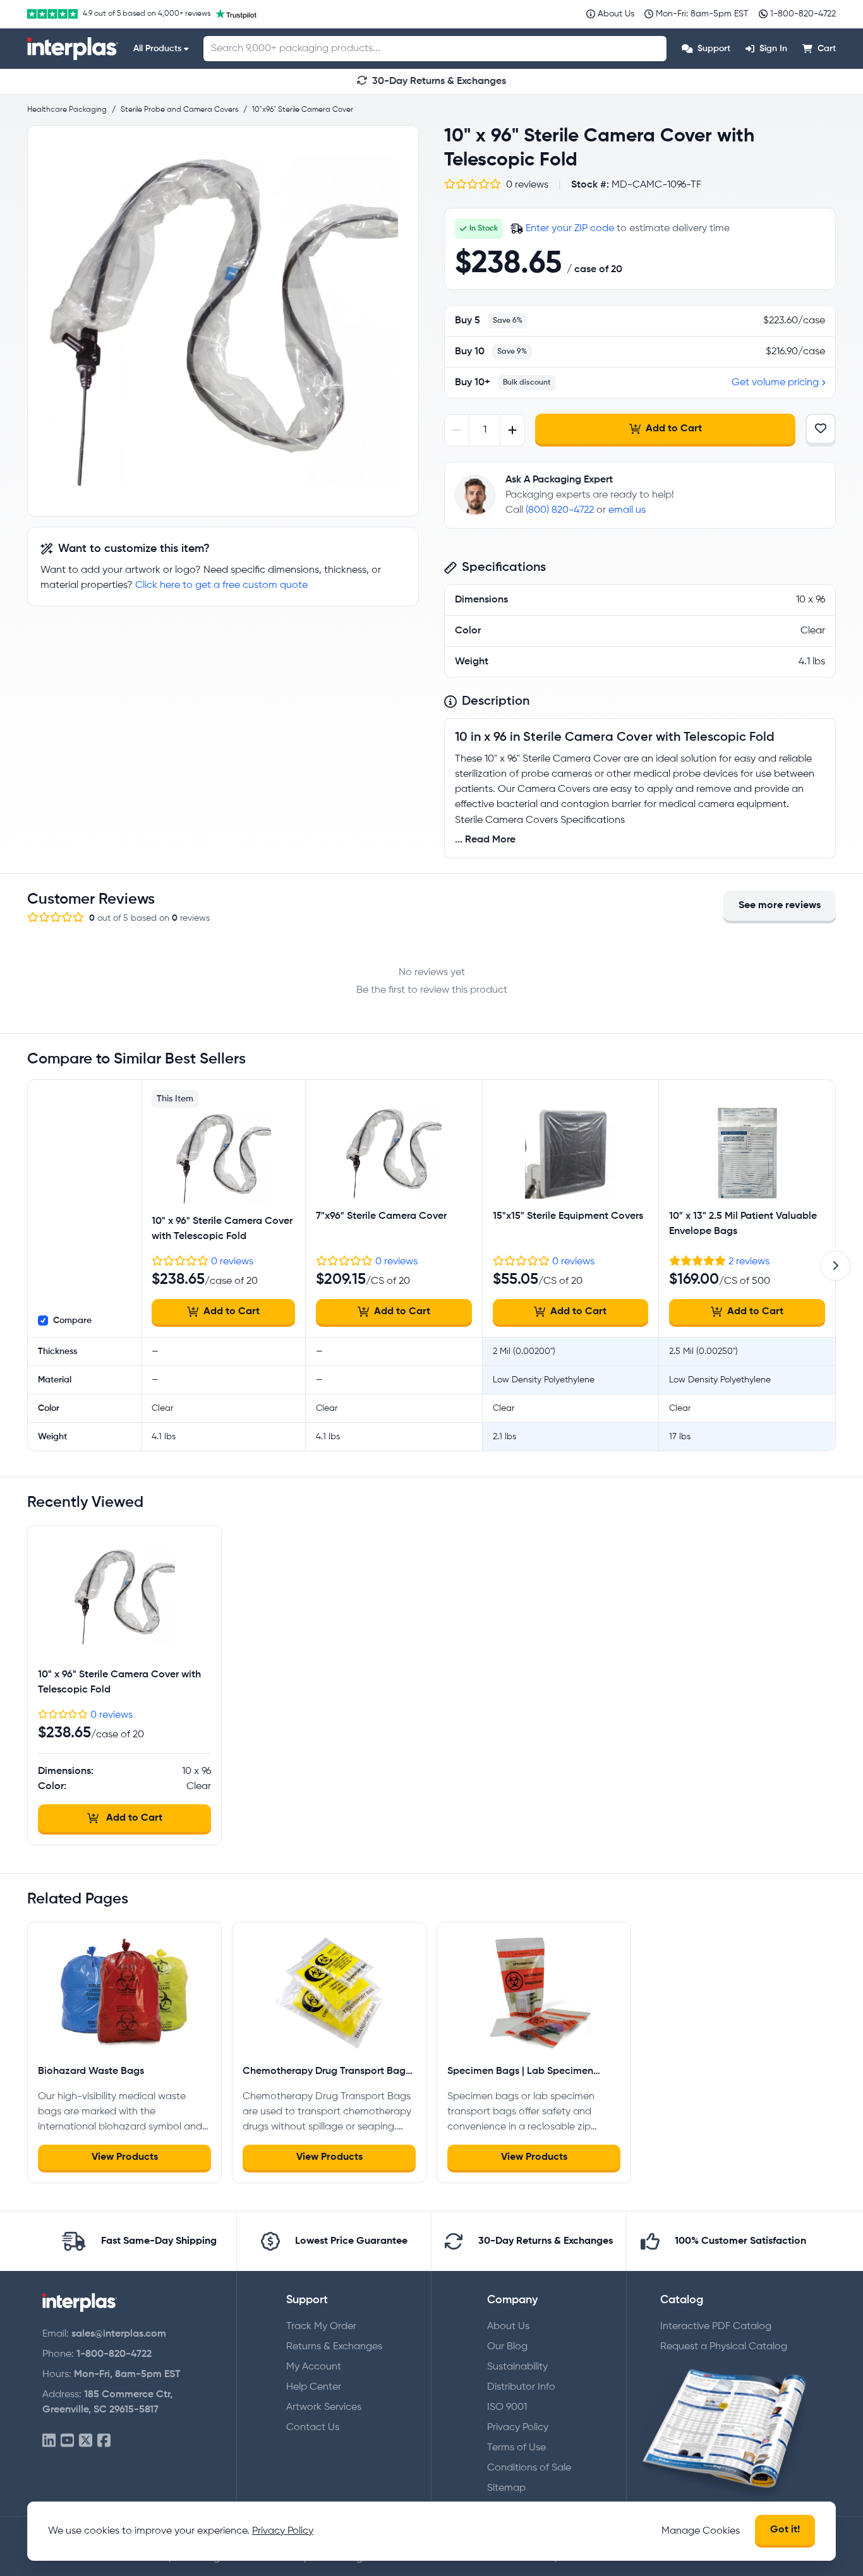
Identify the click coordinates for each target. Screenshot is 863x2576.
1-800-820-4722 (114, 2354)
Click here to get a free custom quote (221, 585)
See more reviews (780, 906)
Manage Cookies (701, 2531)
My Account (314, 2367)
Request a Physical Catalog (724, 2347)
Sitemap (506, 2488)
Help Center (314, 2387)
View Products (125, 2157)
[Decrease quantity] (457, 430)
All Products (157, 49)
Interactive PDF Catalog (716, 2327)
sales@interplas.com (119, 2334)
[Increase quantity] (512, 430)
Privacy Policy (518, 2428)
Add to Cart (674, 429)
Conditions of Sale (529, 2468)
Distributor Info (521, 2387)
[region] (223, 321)
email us (627, 510)
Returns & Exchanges (334, 2347)
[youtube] (67, 2441)
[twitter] (86, 2441)
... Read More (485, 840)
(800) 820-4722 (560, 510)
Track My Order (321, 2327)
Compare (72, 1321)
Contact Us (313, 2428)
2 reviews (749, 1262)
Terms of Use (516, 2448)
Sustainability (517, 2367)
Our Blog (507, 2347)
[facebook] (104, 2441)
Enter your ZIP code (570, 229)
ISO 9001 (507, 2407)
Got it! (785, 2530)
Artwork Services (324, 2407)
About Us (508, 2327)
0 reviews (232, 1262)
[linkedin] (49, 2441)
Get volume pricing (775, 383)
